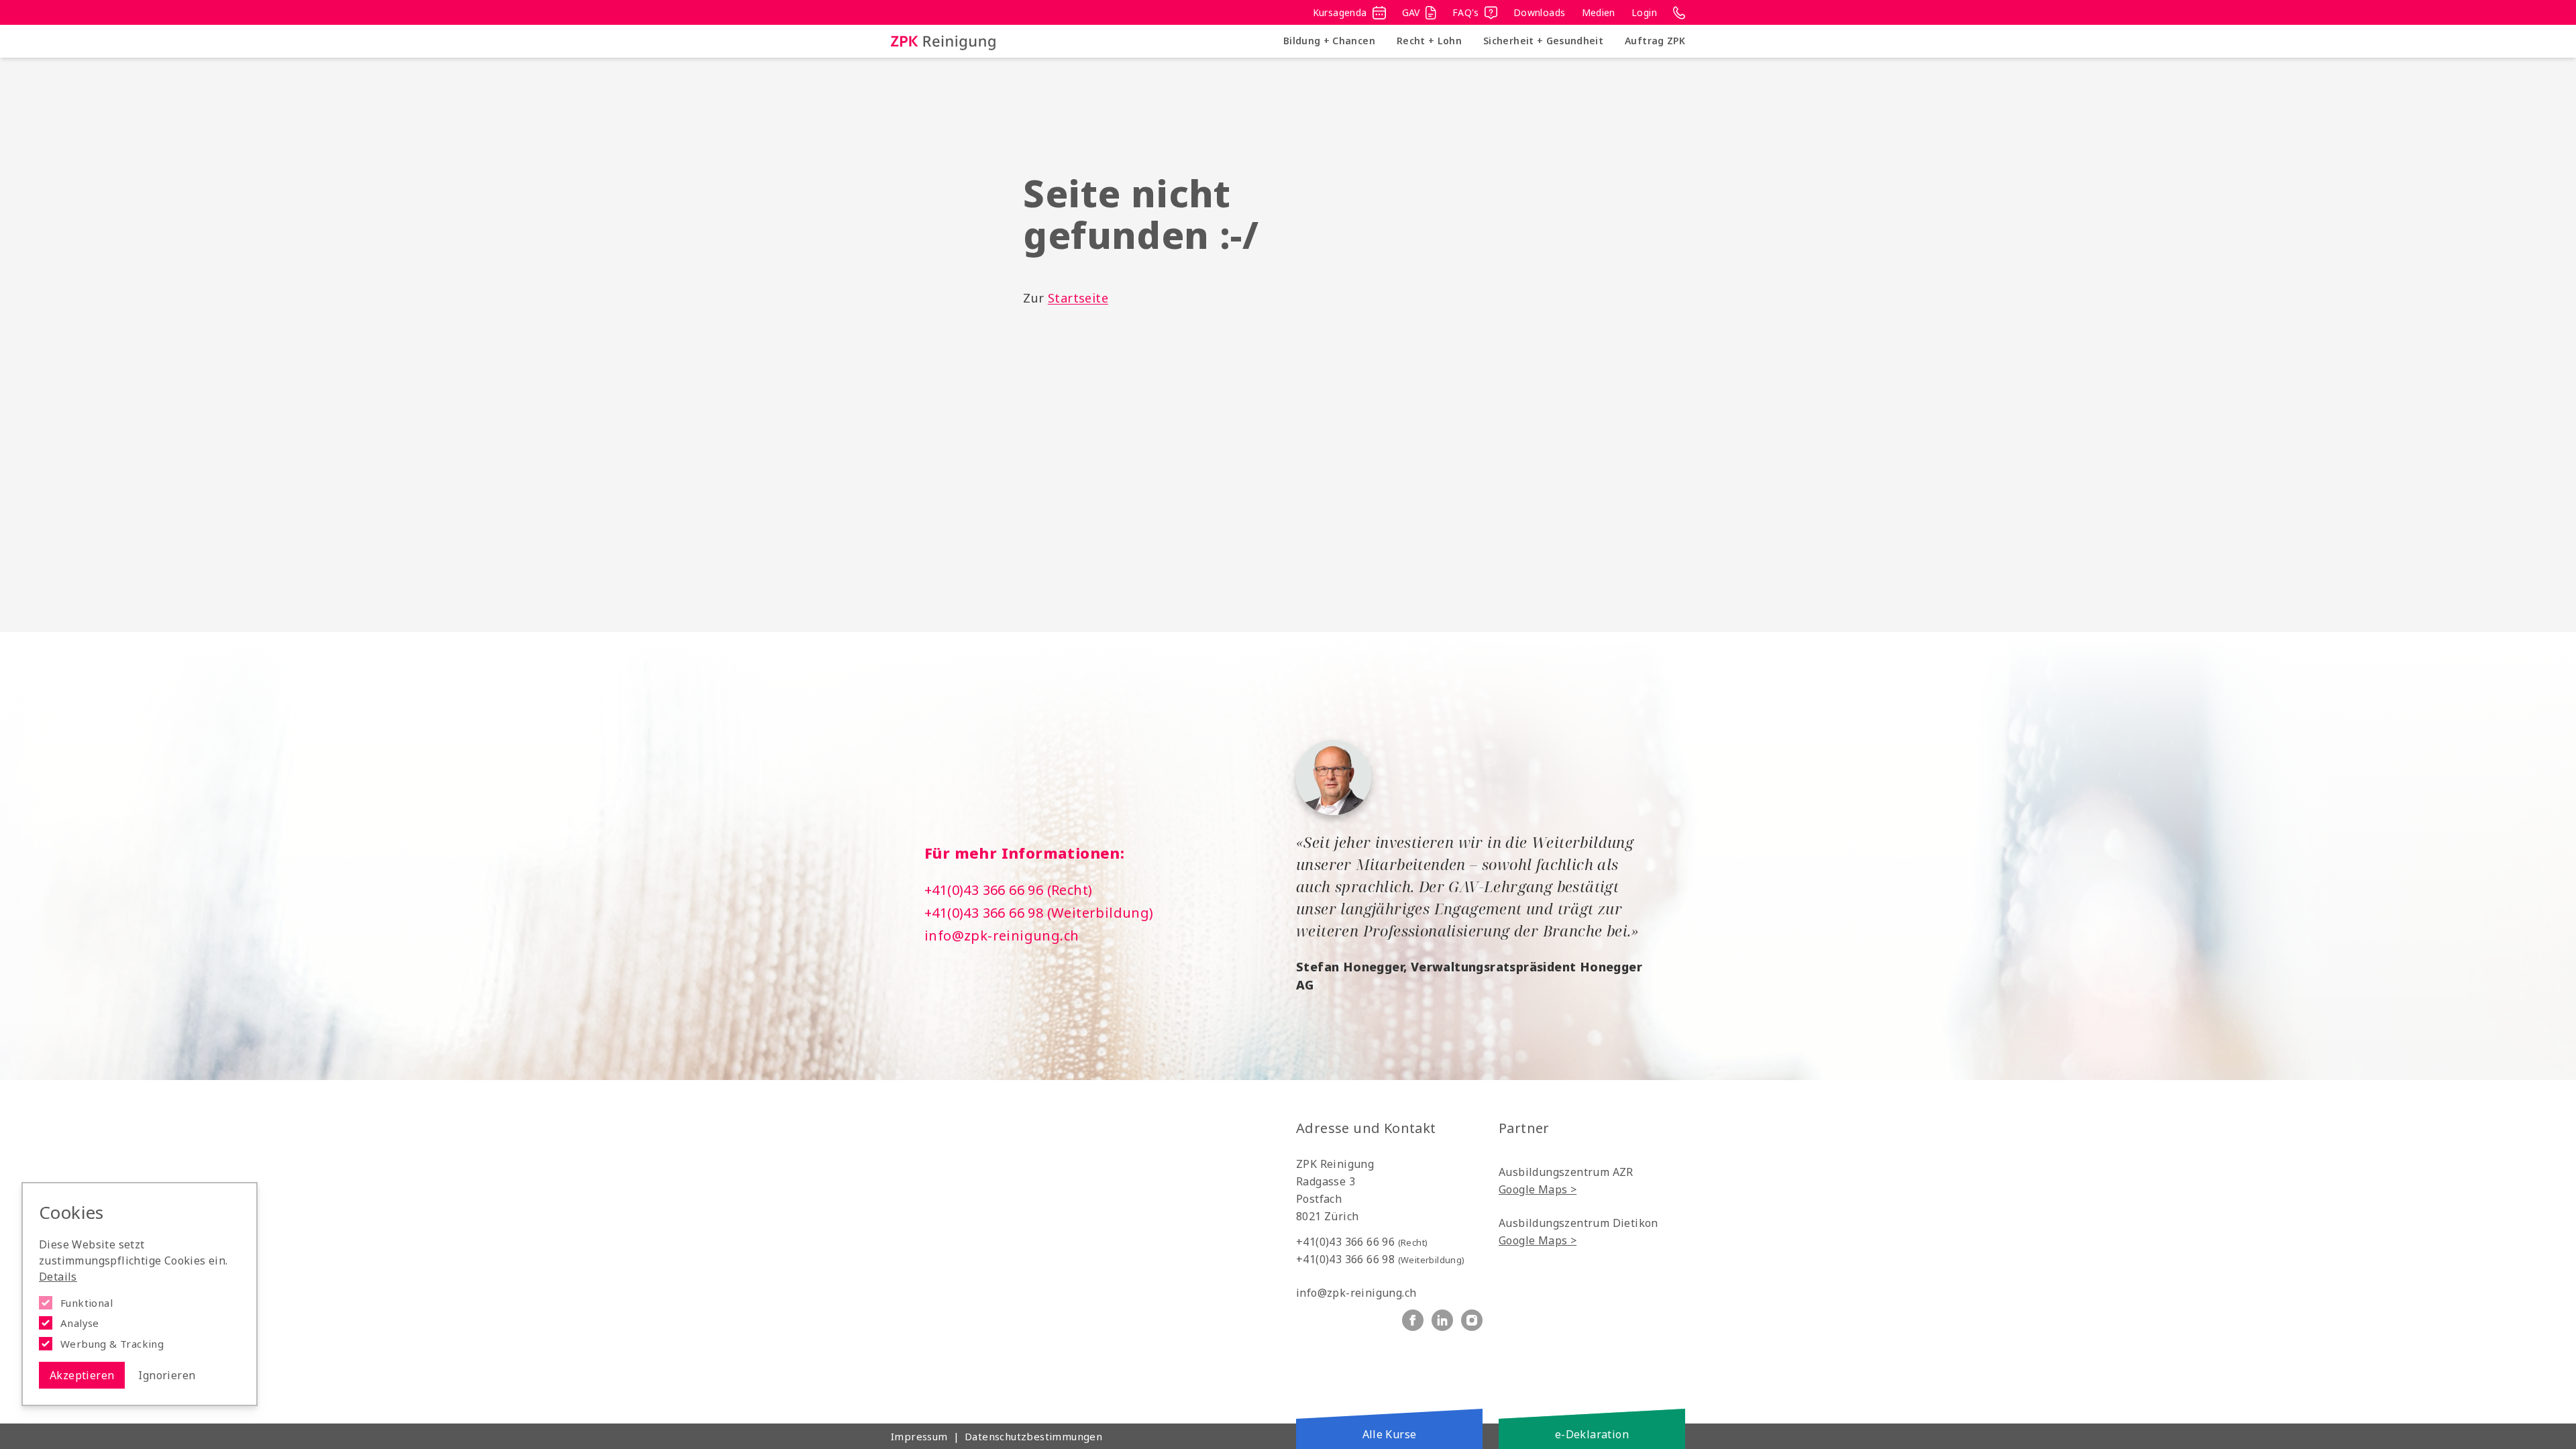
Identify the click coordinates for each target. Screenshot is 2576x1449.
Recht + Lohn (1429, 41)
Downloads (1540, 12)
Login (1644, 12)
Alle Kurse (1390, 1434)
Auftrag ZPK (1655, 41)
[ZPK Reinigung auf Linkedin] (1442, 1320)
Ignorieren (167, 1375)
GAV (1411, 12)
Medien (1599, 12)
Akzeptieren (82, 1375)
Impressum (919, 1436)
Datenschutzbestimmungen (1033, 1436)
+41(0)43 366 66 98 (1381, 1259)
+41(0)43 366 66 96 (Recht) (1008, 890)
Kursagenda (1340, 12)
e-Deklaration (1592, 1434)
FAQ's (1466, 12)
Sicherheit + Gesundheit (1543, 41)
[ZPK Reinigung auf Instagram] (1472, 1320)
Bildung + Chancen (1329, 41)
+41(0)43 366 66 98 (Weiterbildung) (1039, 913)
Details (58, 1277)
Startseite (1078, 298)
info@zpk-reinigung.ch (1002, 935)
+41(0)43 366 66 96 (1362, 1242)
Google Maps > (1538, 1189)
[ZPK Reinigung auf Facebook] (1413, 1320)
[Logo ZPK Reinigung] (943, 41)
